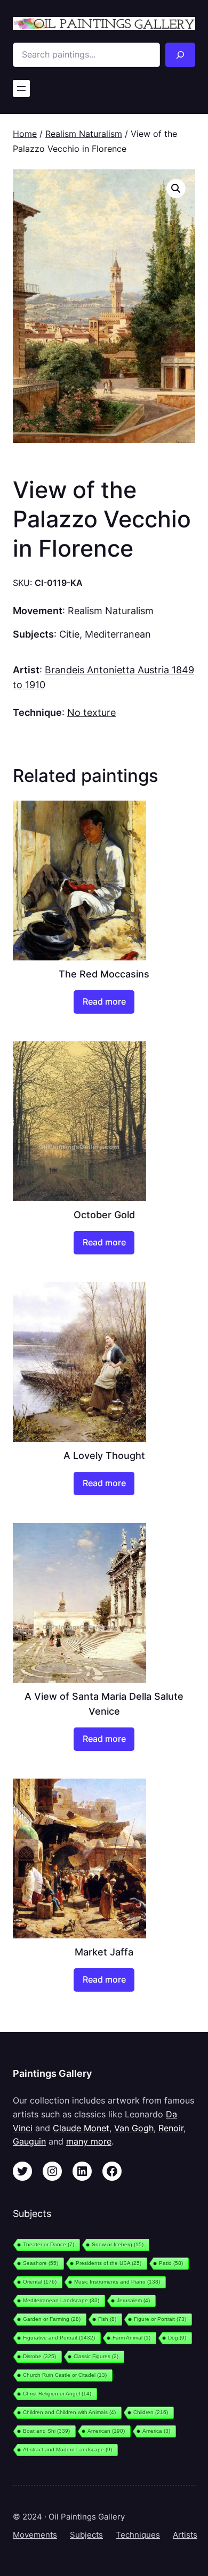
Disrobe (39, 2356)
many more (89, 2141)
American (106, 2431)
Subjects (86, 2535)
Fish (107, 2319)
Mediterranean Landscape (61, 2300)
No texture (91, 712)
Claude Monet (81, 2128)
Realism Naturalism (84, 134)
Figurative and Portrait (59, 2338)
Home (25, 134)
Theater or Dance (49, 2244)
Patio (171, 2263)
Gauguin (29, 2141)
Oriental (40, 2282)
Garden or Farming (52, 2319)
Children (151, 2412)
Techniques (138, 2535)
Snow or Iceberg (118, 2244)
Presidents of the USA (109, 2263)
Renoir (171, 2128)
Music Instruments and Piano (117, 2282)
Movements (35, 2535)
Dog (177, 2338)
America (156, 2431)
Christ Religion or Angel (57, 2394)
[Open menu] (21, 88)
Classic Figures (96, 2356)
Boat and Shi (46, 2431)
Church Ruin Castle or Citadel (65, 2375)
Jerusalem (133, 2300)
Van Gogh (134, 2128)
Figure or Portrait (160, 2319)
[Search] (180, 55)
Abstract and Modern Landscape (67, 2449)
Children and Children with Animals (69, 2412)
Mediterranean (118, 634)
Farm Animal (131, 2338)
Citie (69, 634)
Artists (185, 2535)
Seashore (41, 2263)
